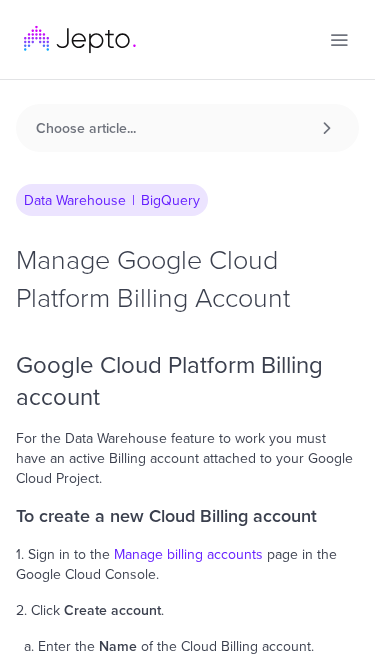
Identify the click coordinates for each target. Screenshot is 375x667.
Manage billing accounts (188, 554)
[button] (339, 40)
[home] (80, 39)
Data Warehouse (75, 200)
